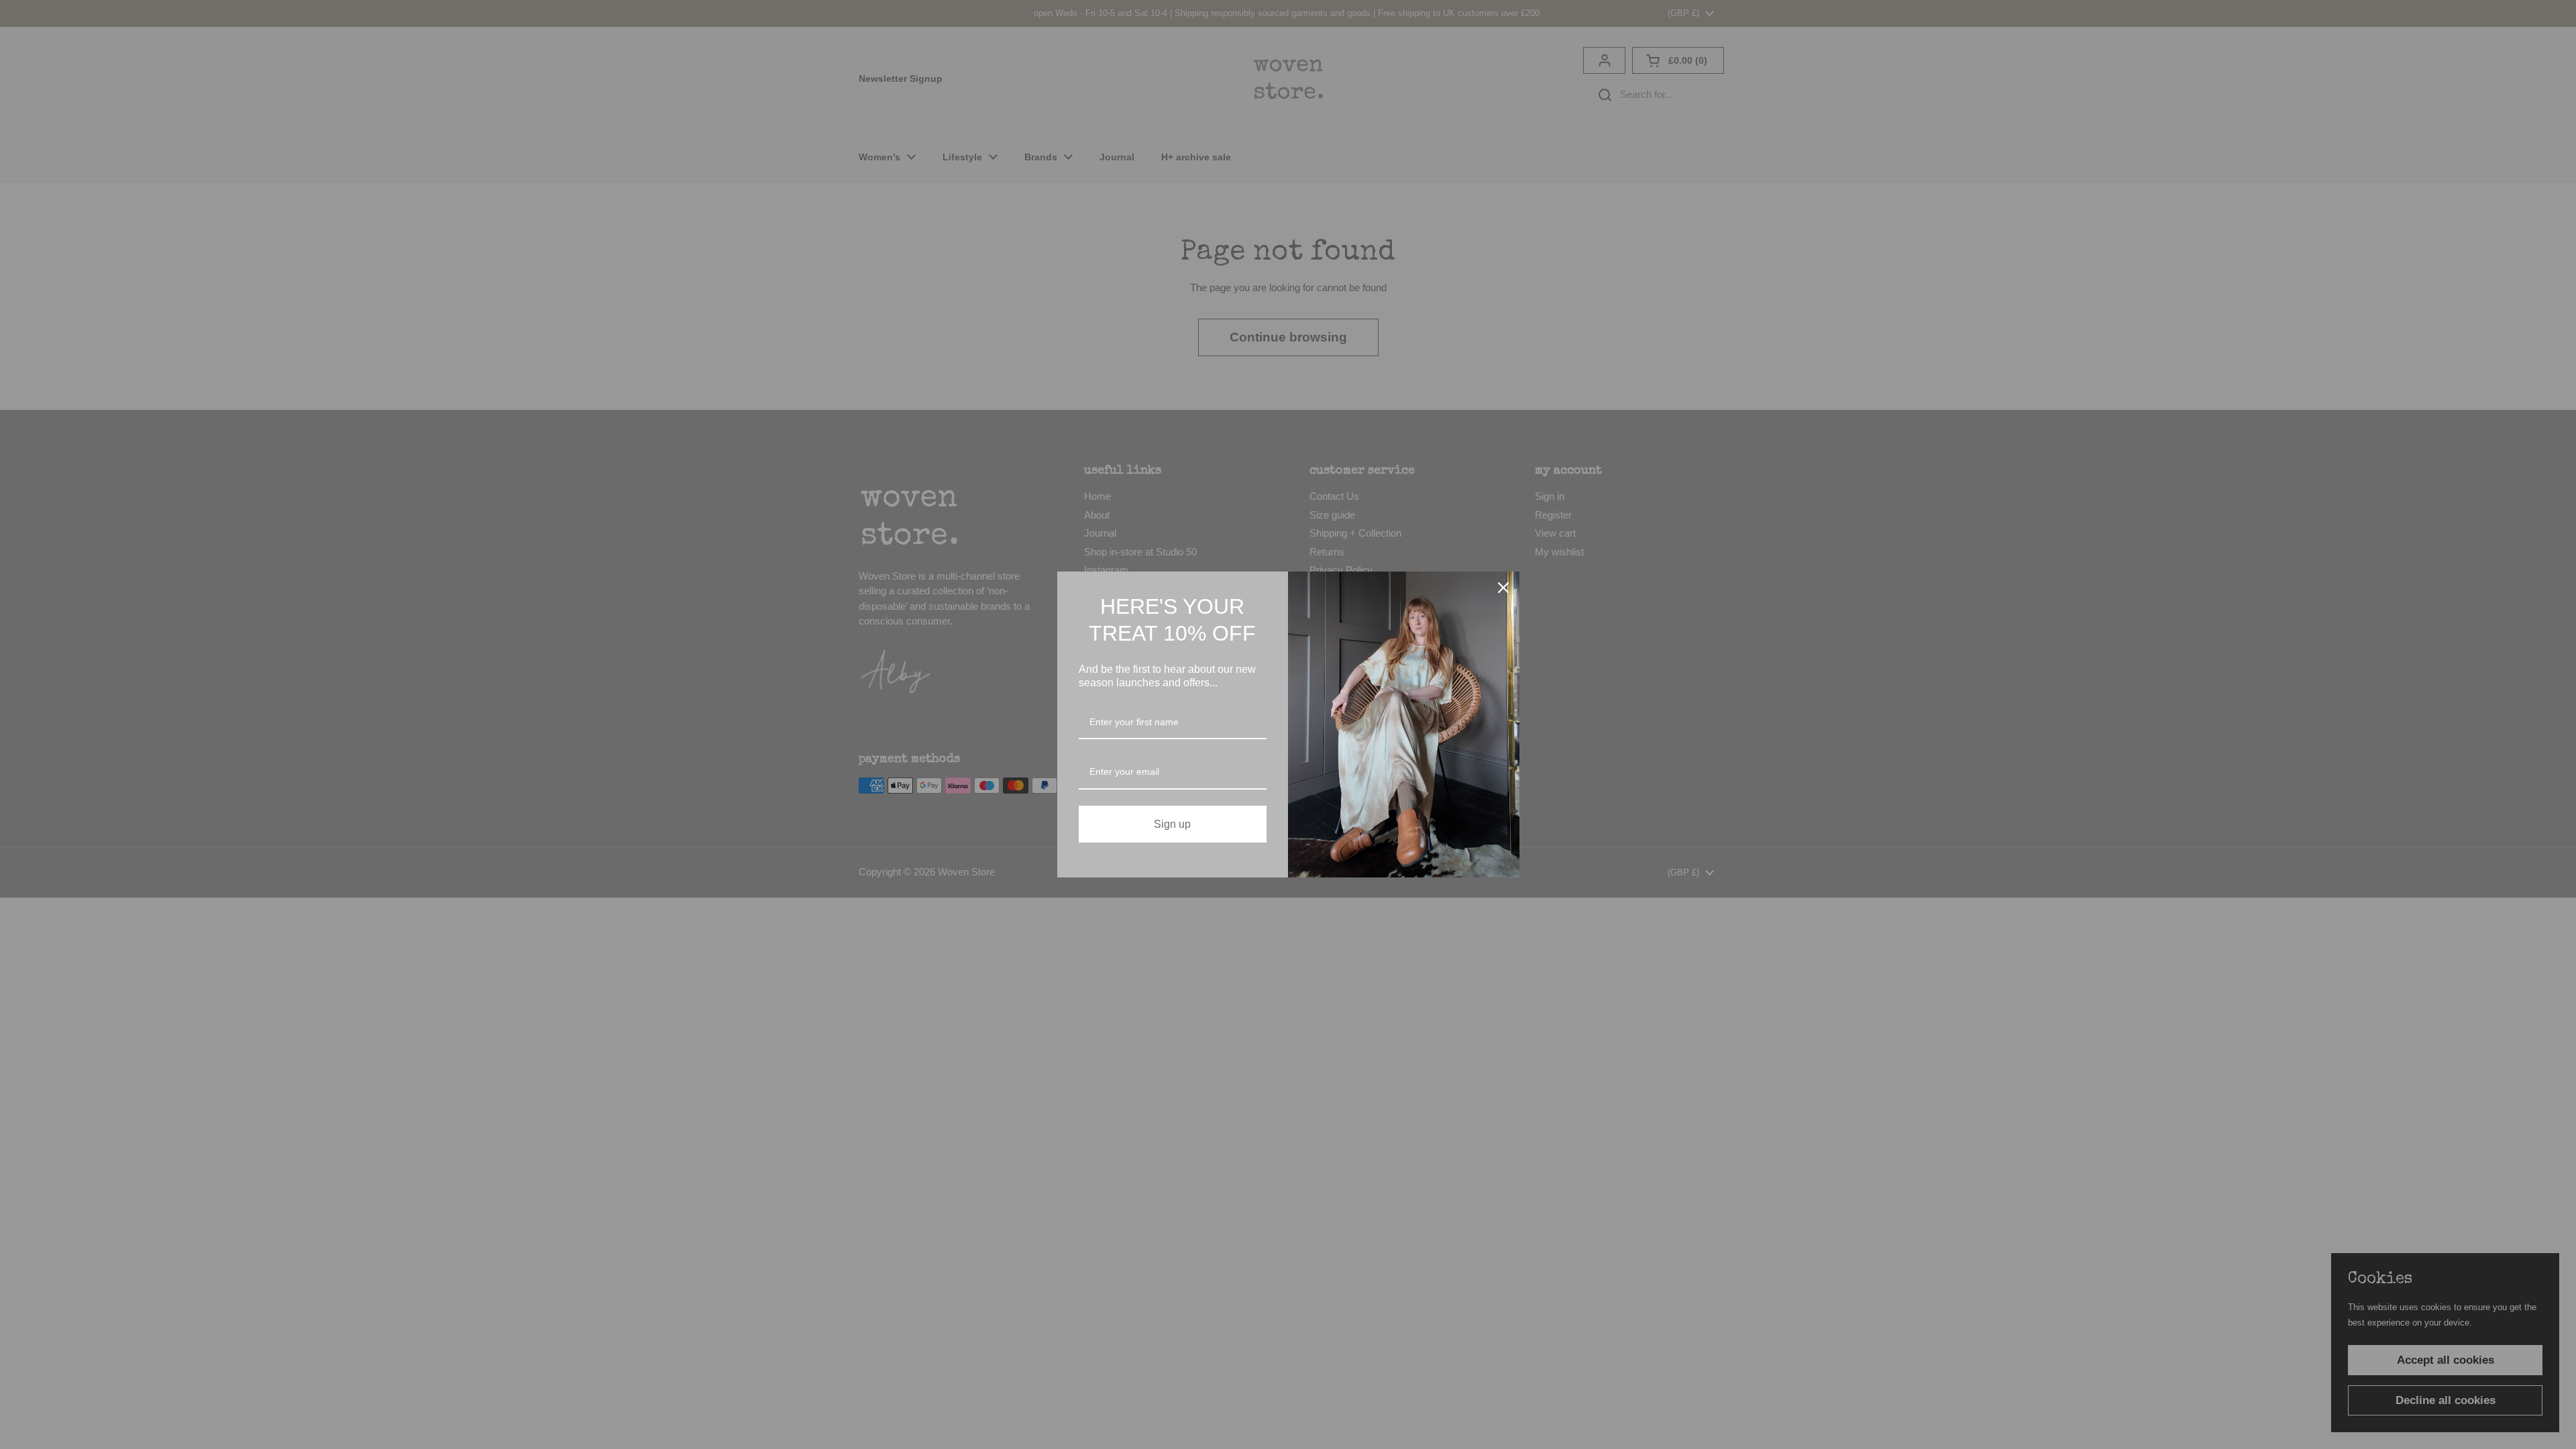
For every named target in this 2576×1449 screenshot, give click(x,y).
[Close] (1503, 588)
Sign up (1172, 824)
